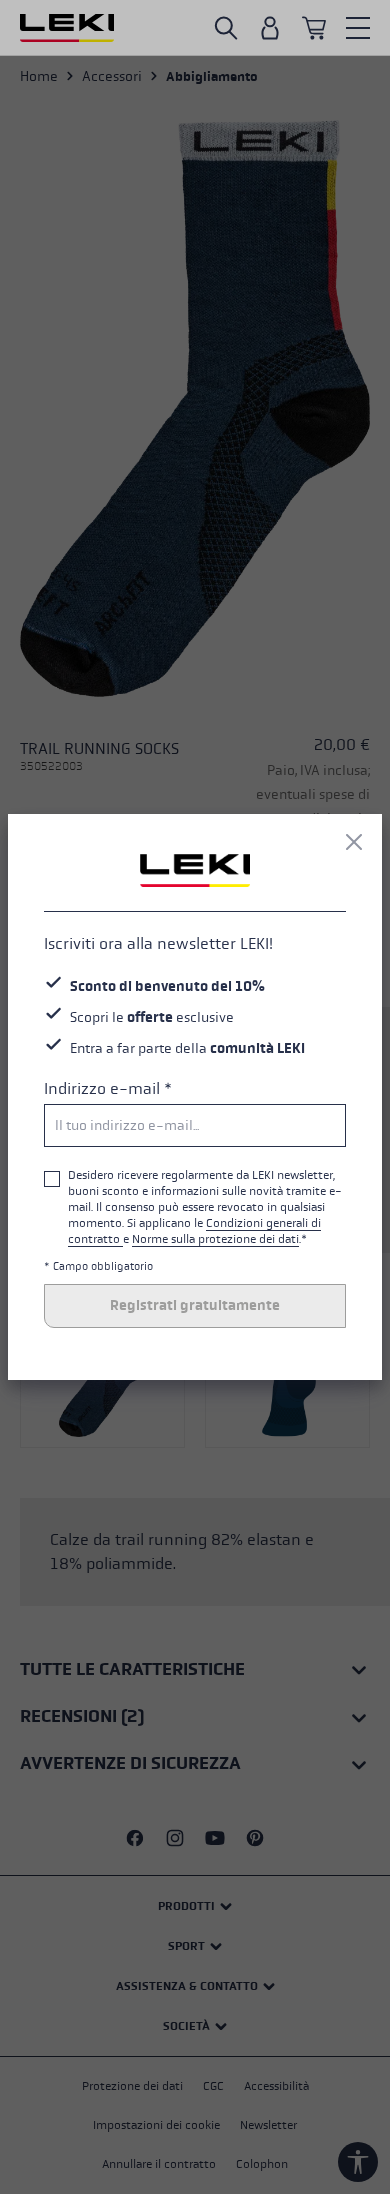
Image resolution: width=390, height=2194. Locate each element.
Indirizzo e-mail (108, 1088)
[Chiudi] (354, 842)
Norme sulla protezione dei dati (215, 1239)
